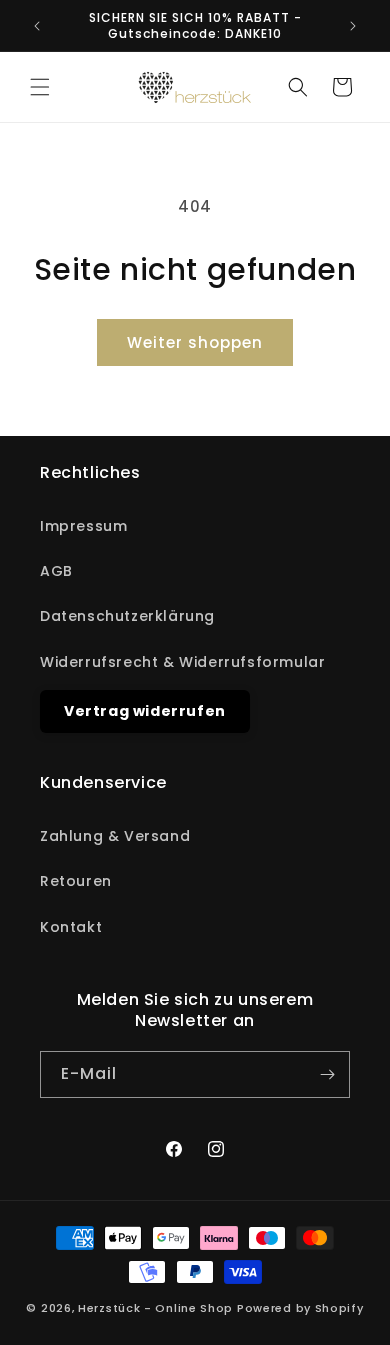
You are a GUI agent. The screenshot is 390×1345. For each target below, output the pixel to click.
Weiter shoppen (195, 342)
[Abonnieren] (327, 1074)
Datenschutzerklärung (127, 616)
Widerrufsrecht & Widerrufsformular (182, 662)
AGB (56, 571)
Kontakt (71, 927)
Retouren (76, 881)
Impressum (83, 526)
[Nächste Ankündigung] (353, 26)
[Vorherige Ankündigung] (37, 26)
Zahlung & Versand (115, 836)
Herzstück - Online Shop (155, 1308)
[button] (40, 87)
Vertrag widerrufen (145, 711)
